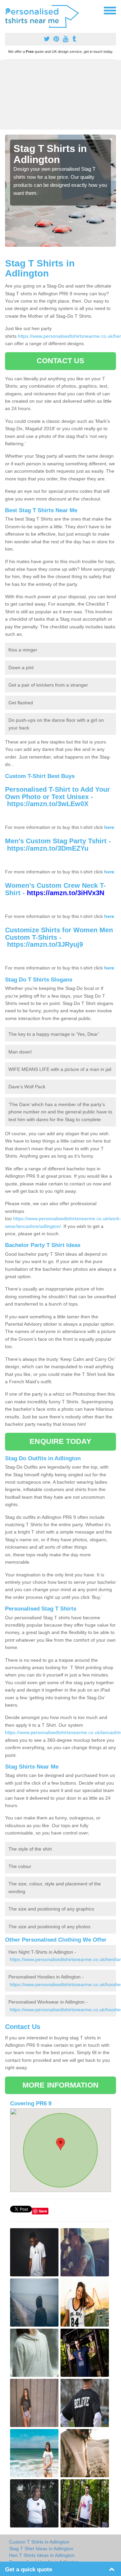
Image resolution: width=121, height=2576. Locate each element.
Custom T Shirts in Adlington (39, 2542)
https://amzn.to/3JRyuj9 (45, 944)
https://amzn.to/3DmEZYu (48, 848)
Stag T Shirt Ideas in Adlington (41, 2549)
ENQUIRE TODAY (60, 1441)
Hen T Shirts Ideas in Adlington (42, 2555)
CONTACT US (61, 361)
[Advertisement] (61, 95)
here (109, 827)
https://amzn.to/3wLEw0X (48, 804)
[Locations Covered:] (8, 10)
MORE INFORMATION (61, 2085)
